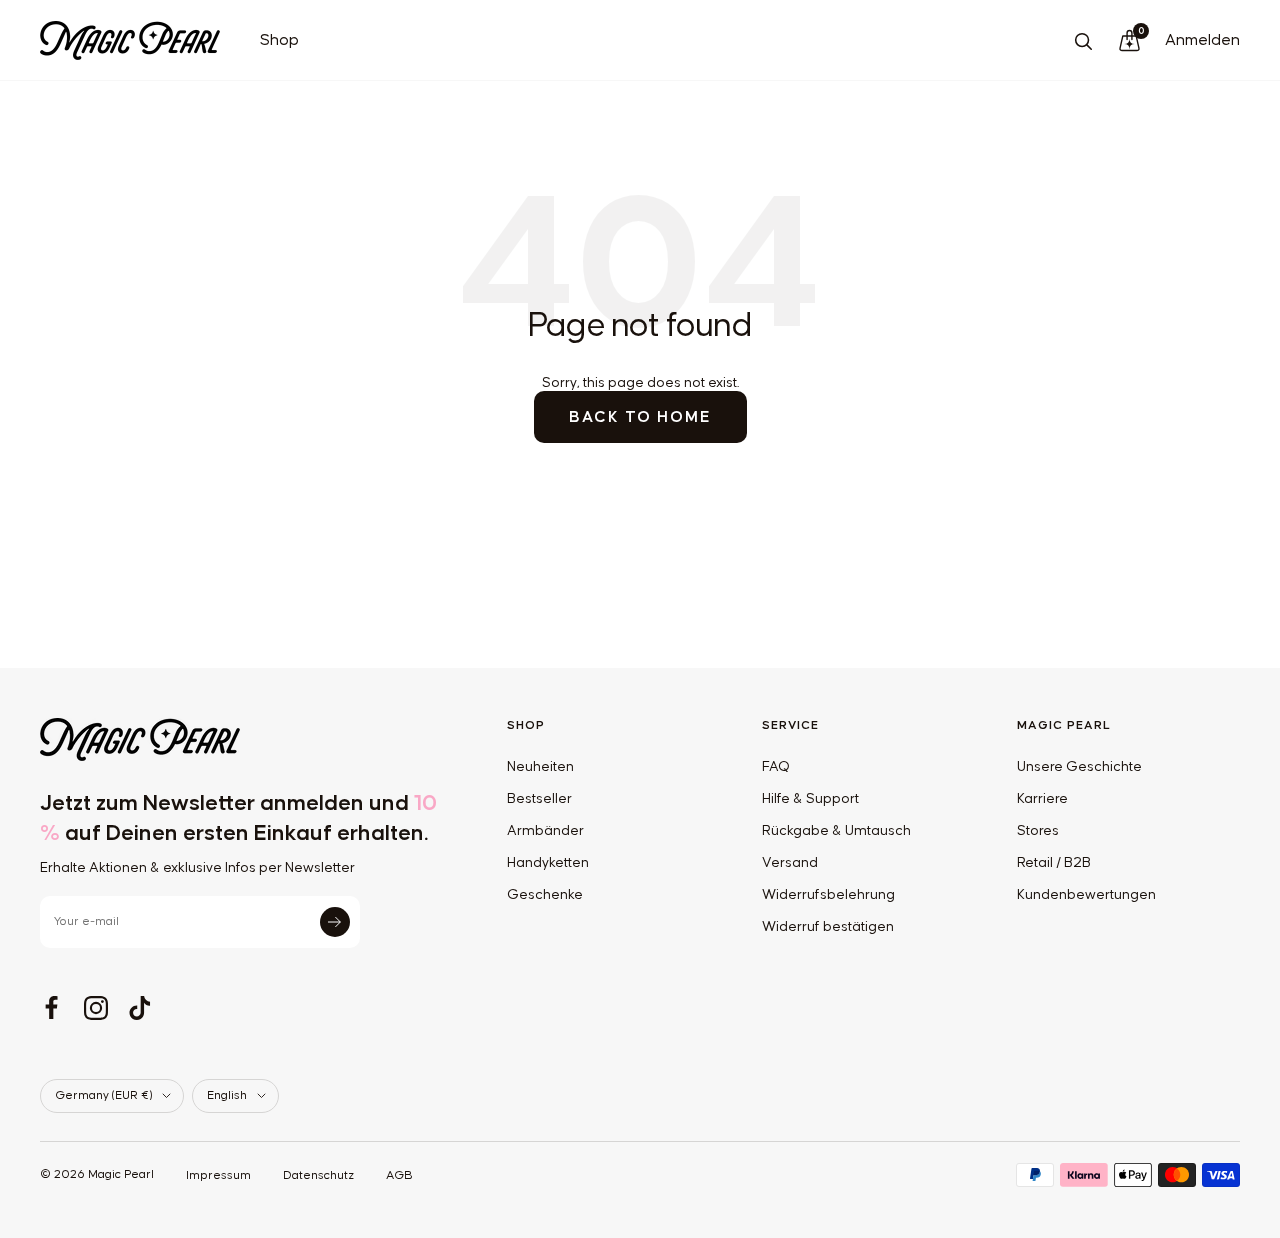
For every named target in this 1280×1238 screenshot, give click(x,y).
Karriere (1042, 799)
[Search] (1083, 41)
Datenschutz (318, 1175)
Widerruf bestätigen (828, 927)
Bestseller (539, 799)
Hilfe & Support (810, 799)
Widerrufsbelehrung (828, 895)
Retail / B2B (1054, 863)
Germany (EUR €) (103, 1095)
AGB (399, 1175)
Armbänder (545, 831)
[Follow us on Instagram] (96, 1008)
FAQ (776, 767)
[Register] (335, 922)
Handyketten (548, 863)
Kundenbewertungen (1086, 895)
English (227, 1095)
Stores (1038, 831)
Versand (790, 863)
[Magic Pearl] (241, 739)
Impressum (218, 1175)
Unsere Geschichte (1079, 767)
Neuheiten (540, 767)
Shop (279, 40)
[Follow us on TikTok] (140, 1008)
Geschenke (545, 895)
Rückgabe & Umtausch (836, 831)
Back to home (640, 417)
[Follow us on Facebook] (52, 1008)
